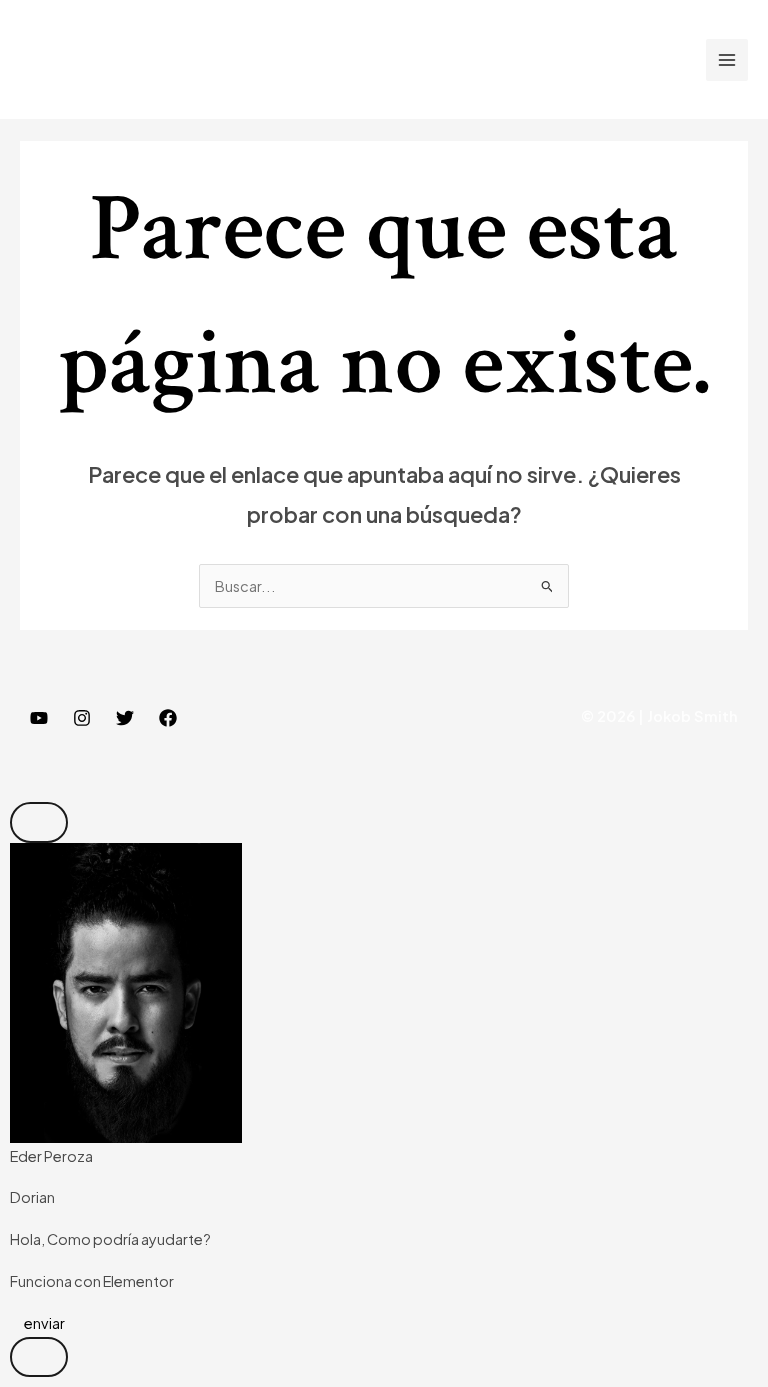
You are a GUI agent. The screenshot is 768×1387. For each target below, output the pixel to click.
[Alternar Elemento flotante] (39, 1357)
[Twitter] (125, 718)
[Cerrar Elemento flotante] (39, 822)
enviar (43, 1323)
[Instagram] (82, 718)
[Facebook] (168, 718)
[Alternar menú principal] (727, 60)
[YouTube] (39, 718)
